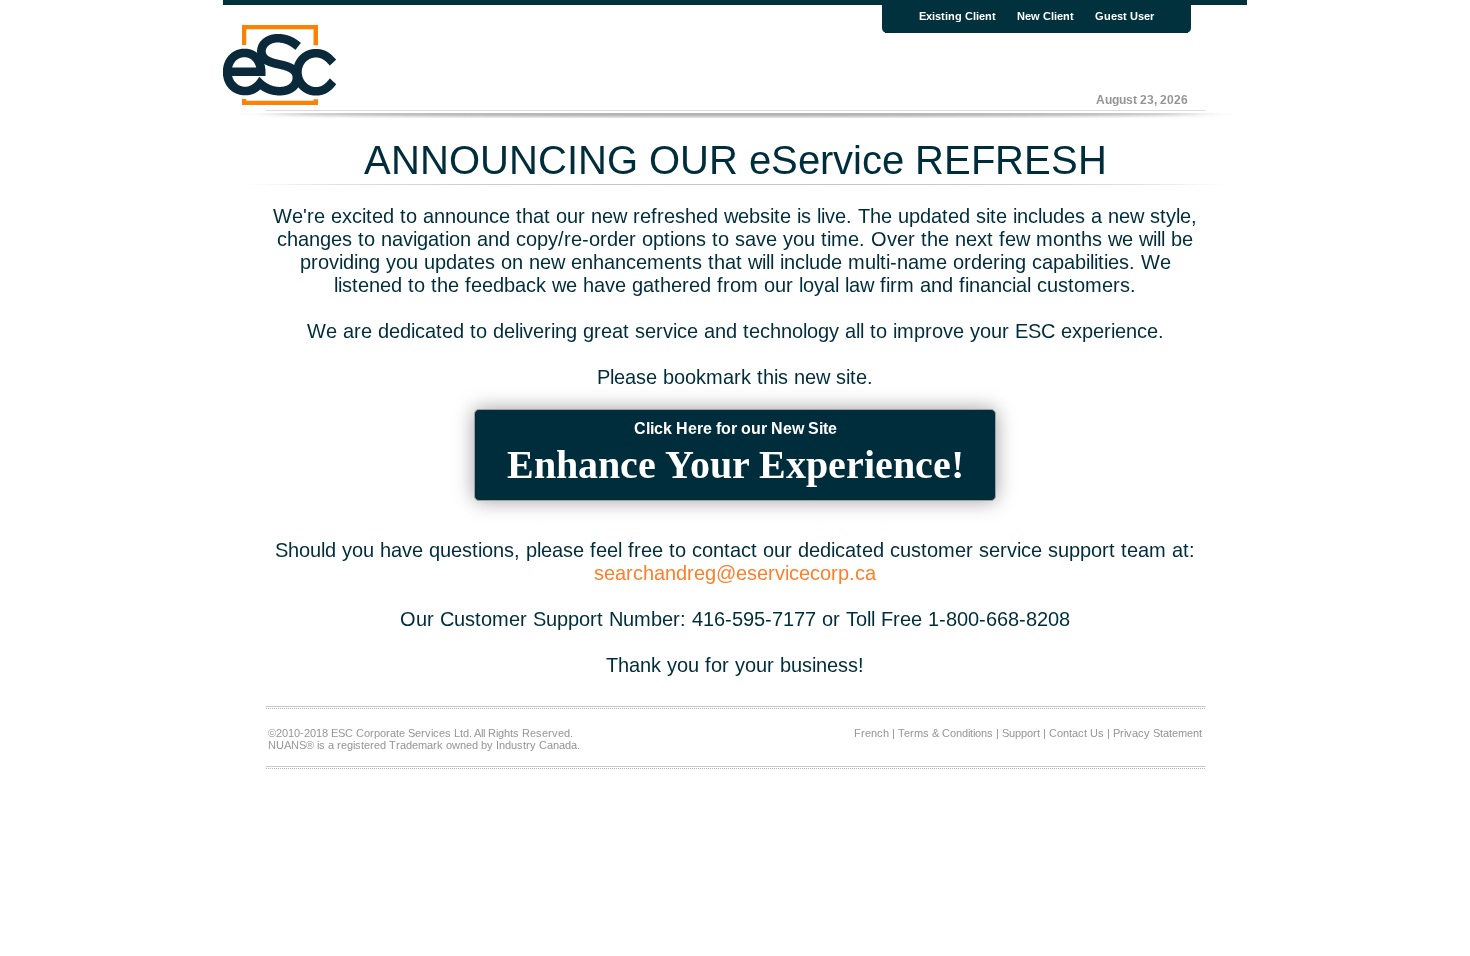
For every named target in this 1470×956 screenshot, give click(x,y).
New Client (1045, 16)
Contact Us (1076, 733)
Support (1021, 733)
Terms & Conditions (945, 733)
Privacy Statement (1157, 733)
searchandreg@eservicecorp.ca (735, 573)
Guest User (1124, 16)
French (871, 733)
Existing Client (957, 16)
